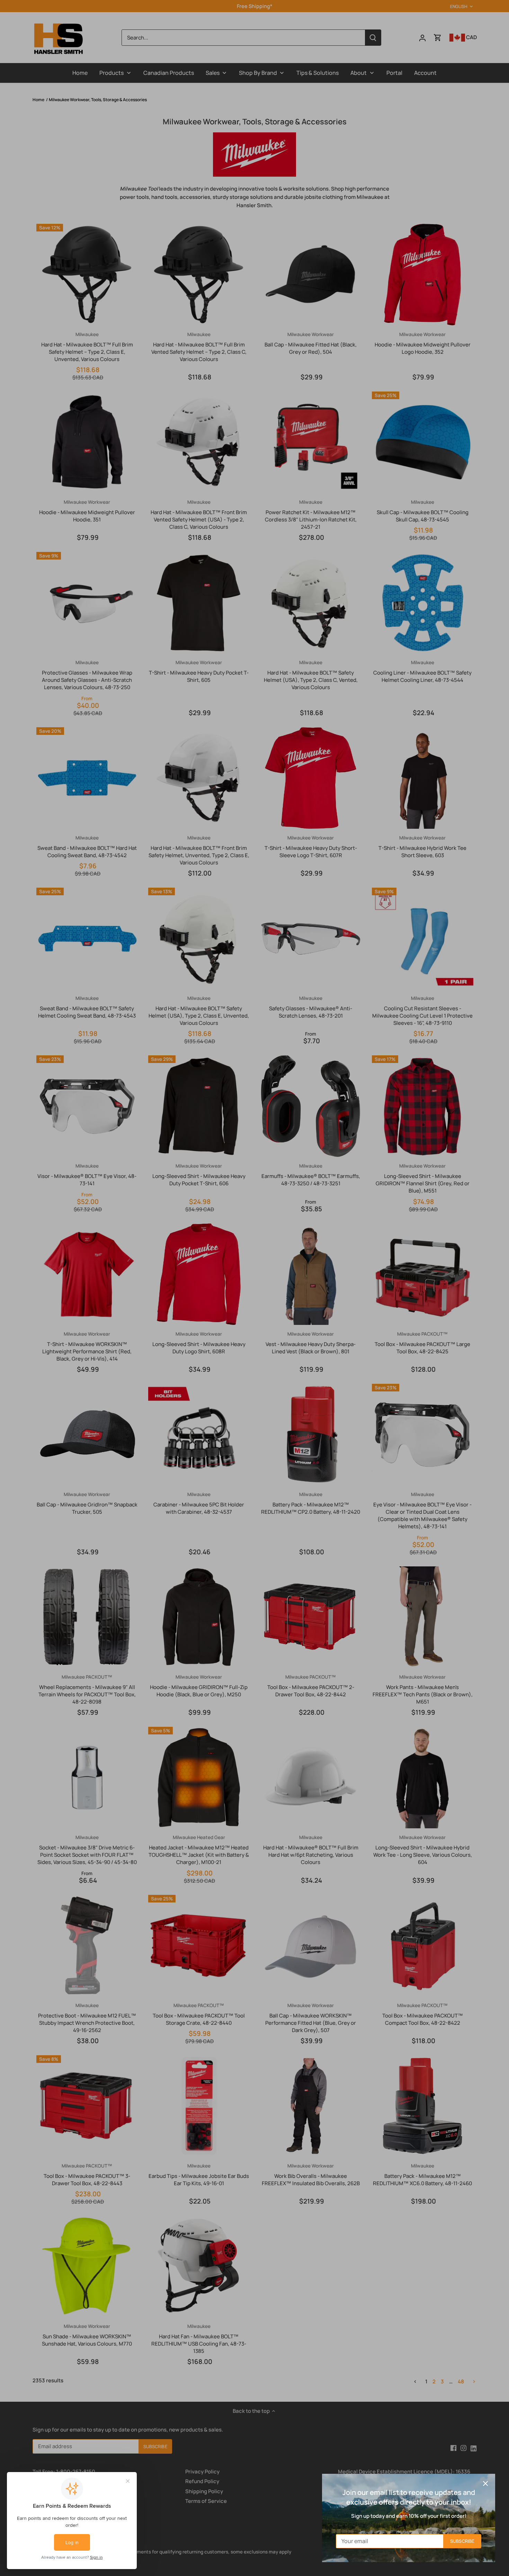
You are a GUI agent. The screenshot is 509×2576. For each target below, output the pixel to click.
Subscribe (462, 2541)
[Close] (485, 2483)
